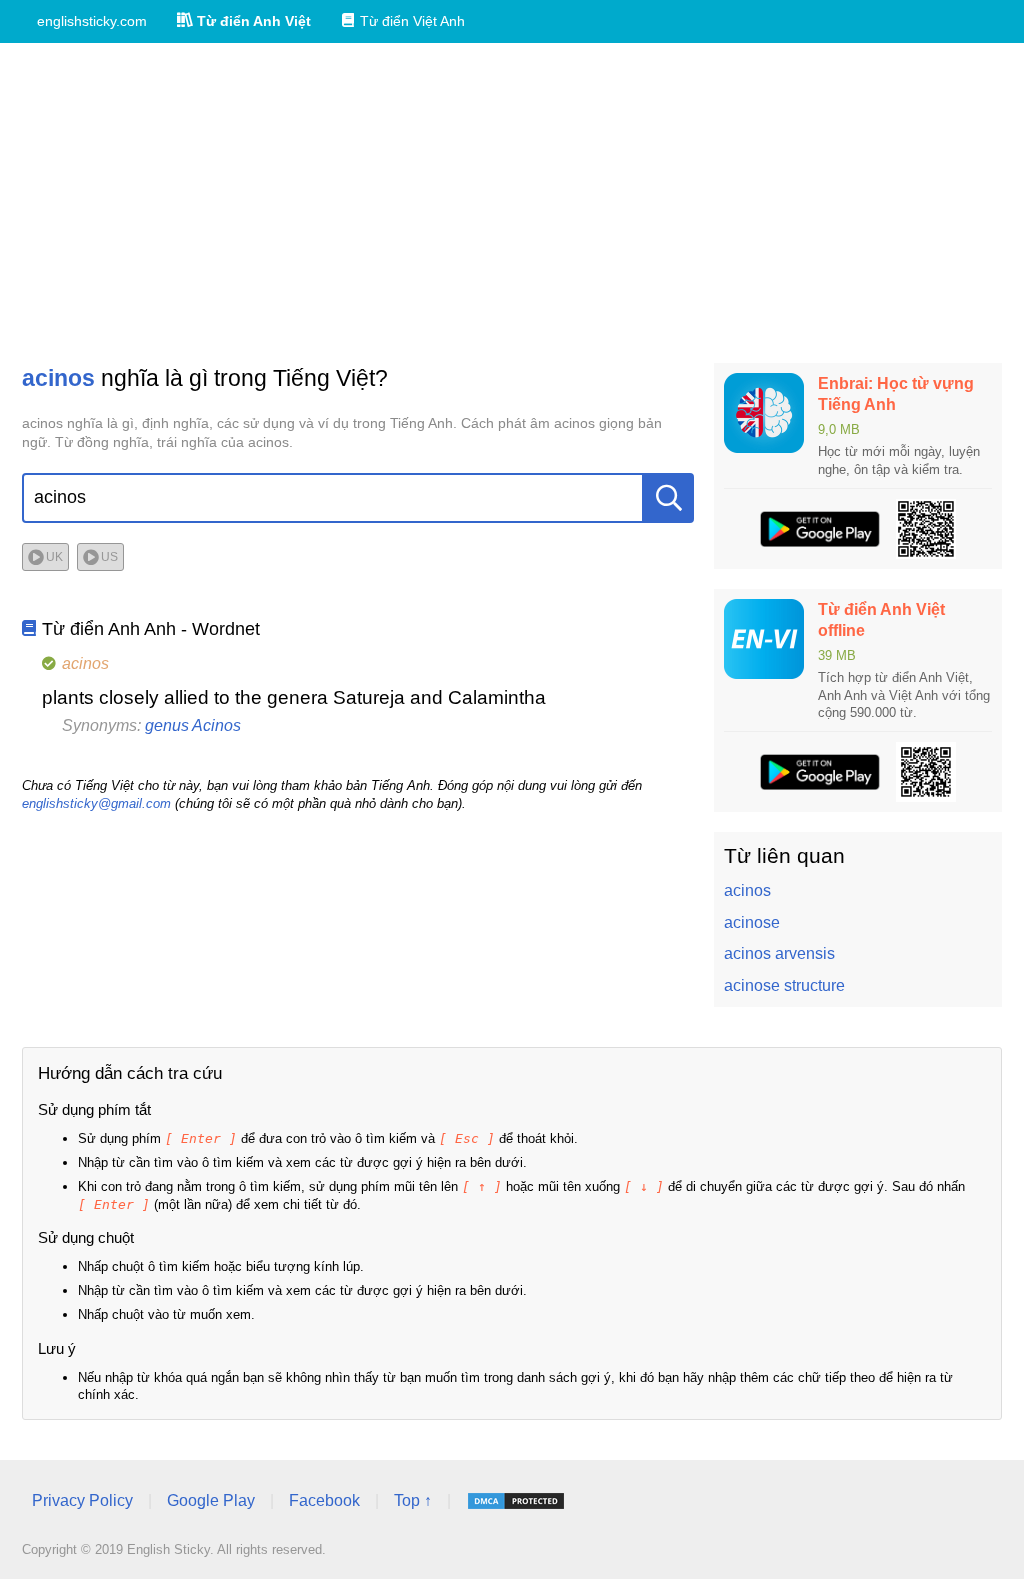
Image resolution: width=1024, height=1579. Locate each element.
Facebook (324, 1500)
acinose (752, 922)
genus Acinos (193, 725)
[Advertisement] (512, 203)
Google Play (211, 1500)
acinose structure (784, 985)
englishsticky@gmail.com (96, 803)
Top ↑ (413, 1500)
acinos (747, 890)
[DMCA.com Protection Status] (516, 1501)
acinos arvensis (779, 953)
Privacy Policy (82, 1500)
